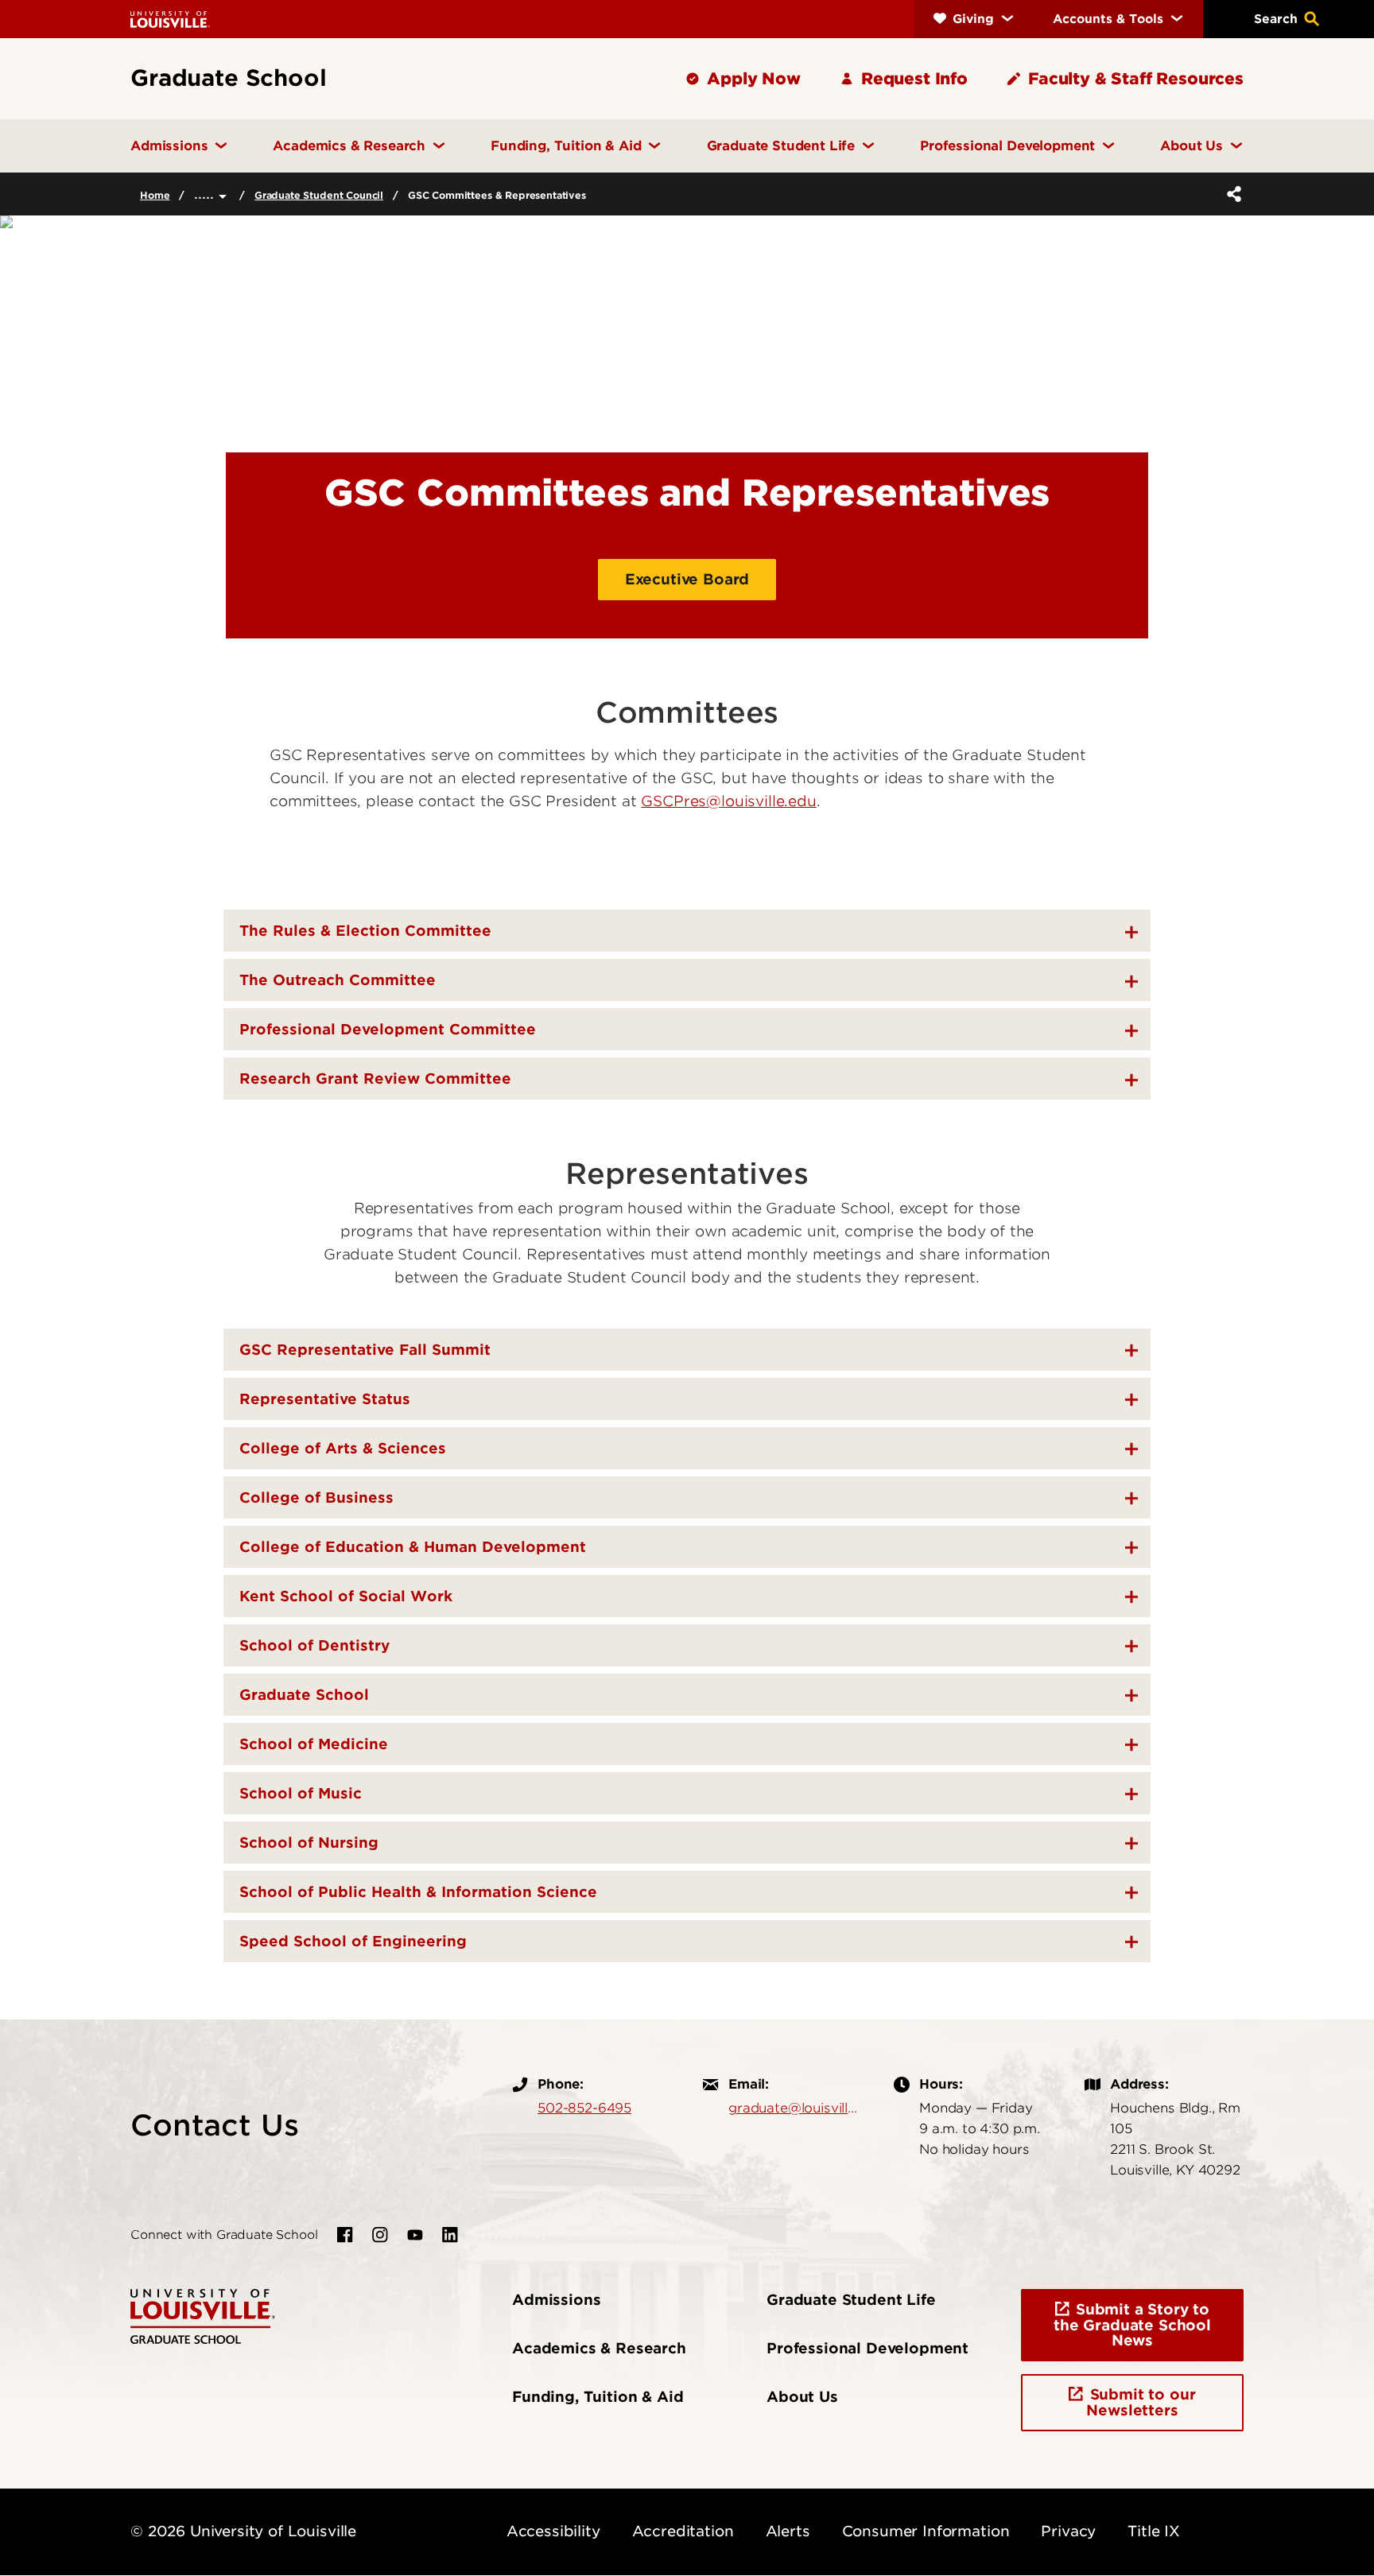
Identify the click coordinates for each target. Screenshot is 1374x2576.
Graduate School (304, 1695)
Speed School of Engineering (353, 1941)
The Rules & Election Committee (365, 931)
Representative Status (325, 1399)
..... (206, 194)
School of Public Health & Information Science (418, 1892)
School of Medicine (314, 1744)
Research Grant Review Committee (375, 1079)
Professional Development (867, 2348)
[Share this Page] (1231, 194)
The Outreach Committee (338, 980)
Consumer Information (926, 2531)
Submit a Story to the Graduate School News (1132, 2325)
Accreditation (683, 2531)
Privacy (1068, 2531)
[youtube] (415, 2235)
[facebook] (345, 2235)
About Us (802, 2397)
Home (155, 195)
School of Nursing (309, 1843)
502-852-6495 (584, 2108)
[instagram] (380, 2235)
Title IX (1154, 2531)
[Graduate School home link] (203, 2315)
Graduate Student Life (851, 2300)
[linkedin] (450, 2235)
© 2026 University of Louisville (243, 2531)
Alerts (788, 2531)
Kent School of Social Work (346, 1596)
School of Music (301, 1793)
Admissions (556, 2300)
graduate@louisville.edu (795, 2108)
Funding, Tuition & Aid (598, 2397)
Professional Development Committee (388, 1029)
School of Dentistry (314, 1645)
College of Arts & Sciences (343, 1448)
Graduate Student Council (319, 195)
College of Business (316, 1497)
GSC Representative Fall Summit (365, 1350)
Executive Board (687, 579)
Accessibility (553, 2531)
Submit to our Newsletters (1141, 2402)
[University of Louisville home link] (170, 19)
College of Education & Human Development (413, 1547)
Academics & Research (599, 2348)
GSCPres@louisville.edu (728, 801)
